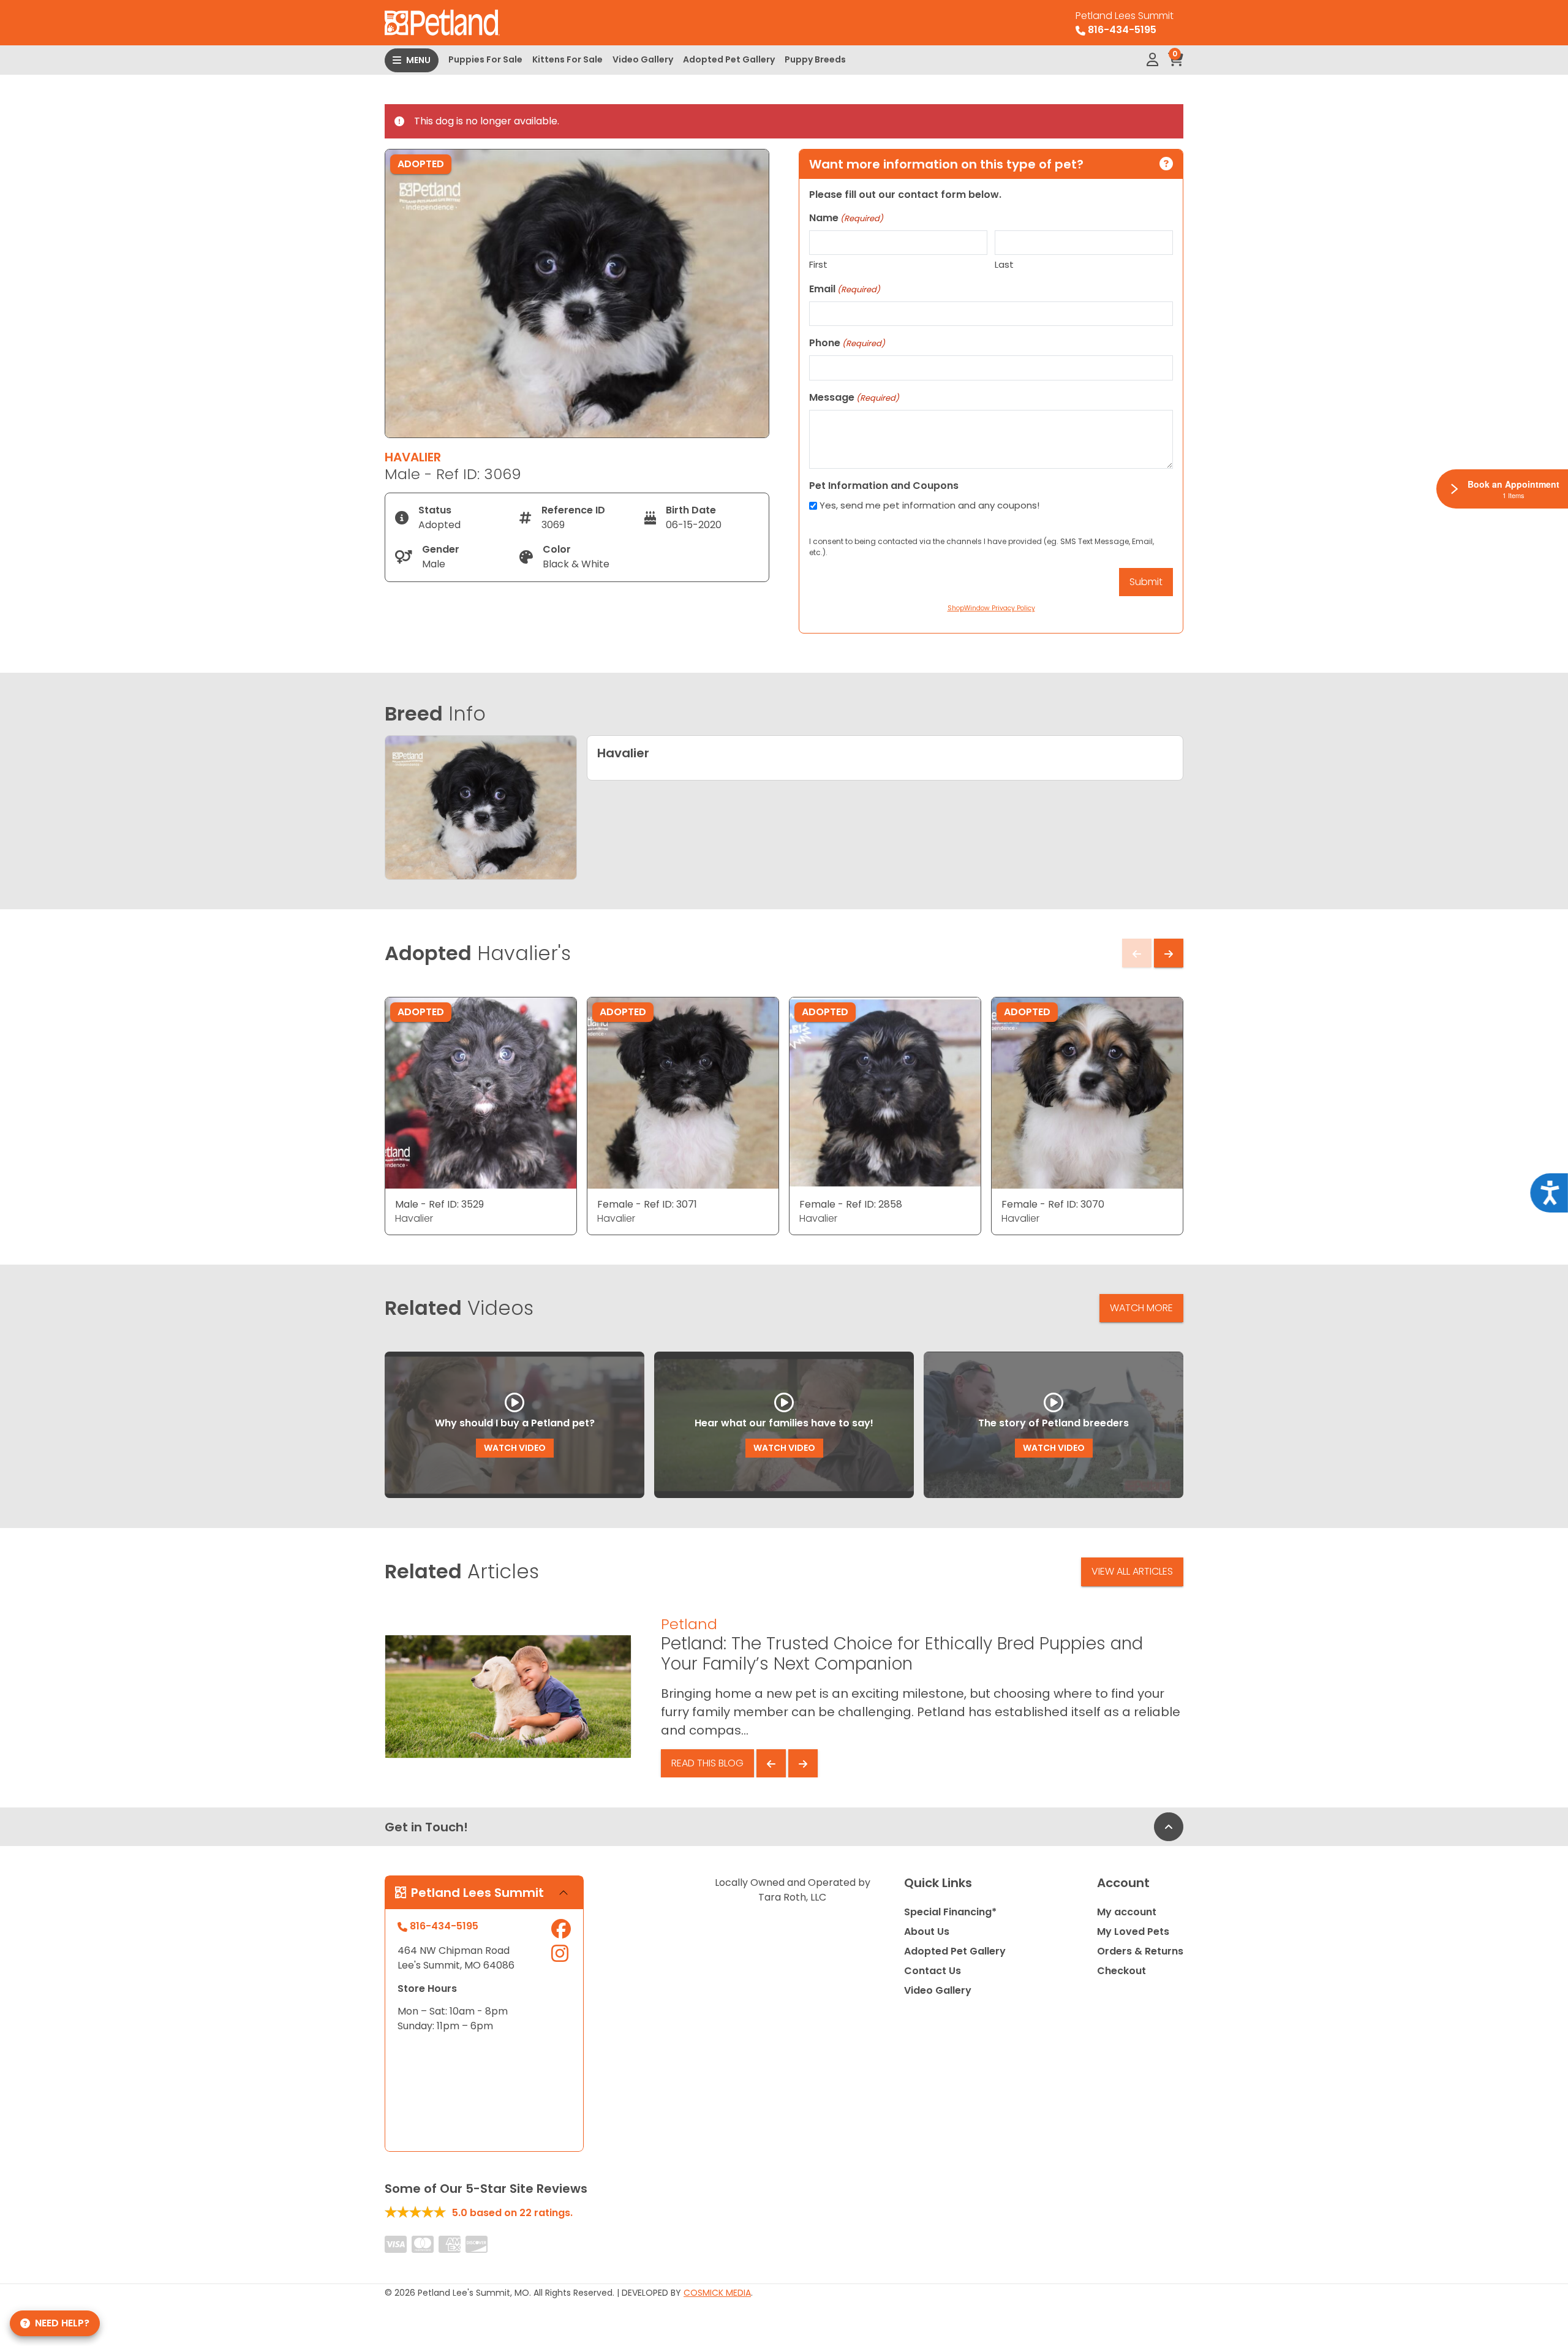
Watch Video (515, 1448)
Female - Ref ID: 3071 (647, 1204)
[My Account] (1152, 60)
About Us (927, 1932)
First (818, 264)
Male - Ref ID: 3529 (439, 1204)
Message (854, 397)
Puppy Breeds (815, 59)
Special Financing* (950, 1912)
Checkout (1121, 1971)
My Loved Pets (1133, 1932)
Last (1004, 264)
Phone (847, 343)
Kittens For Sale (567, 59)
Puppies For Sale (485, 59)
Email (845, 289)
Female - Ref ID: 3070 (1053, 1204)
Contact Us (933, 1971)
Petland (689, 1624)
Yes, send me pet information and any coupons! (929, 505)
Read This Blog (707, 1763)
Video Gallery (643, 59)
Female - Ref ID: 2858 (851, 1204)
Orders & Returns (1140, 1951)
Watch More (1141, 1308)
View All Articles (1132, 1571)
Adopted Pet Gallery (729, 59)
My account (1127, 1912)
